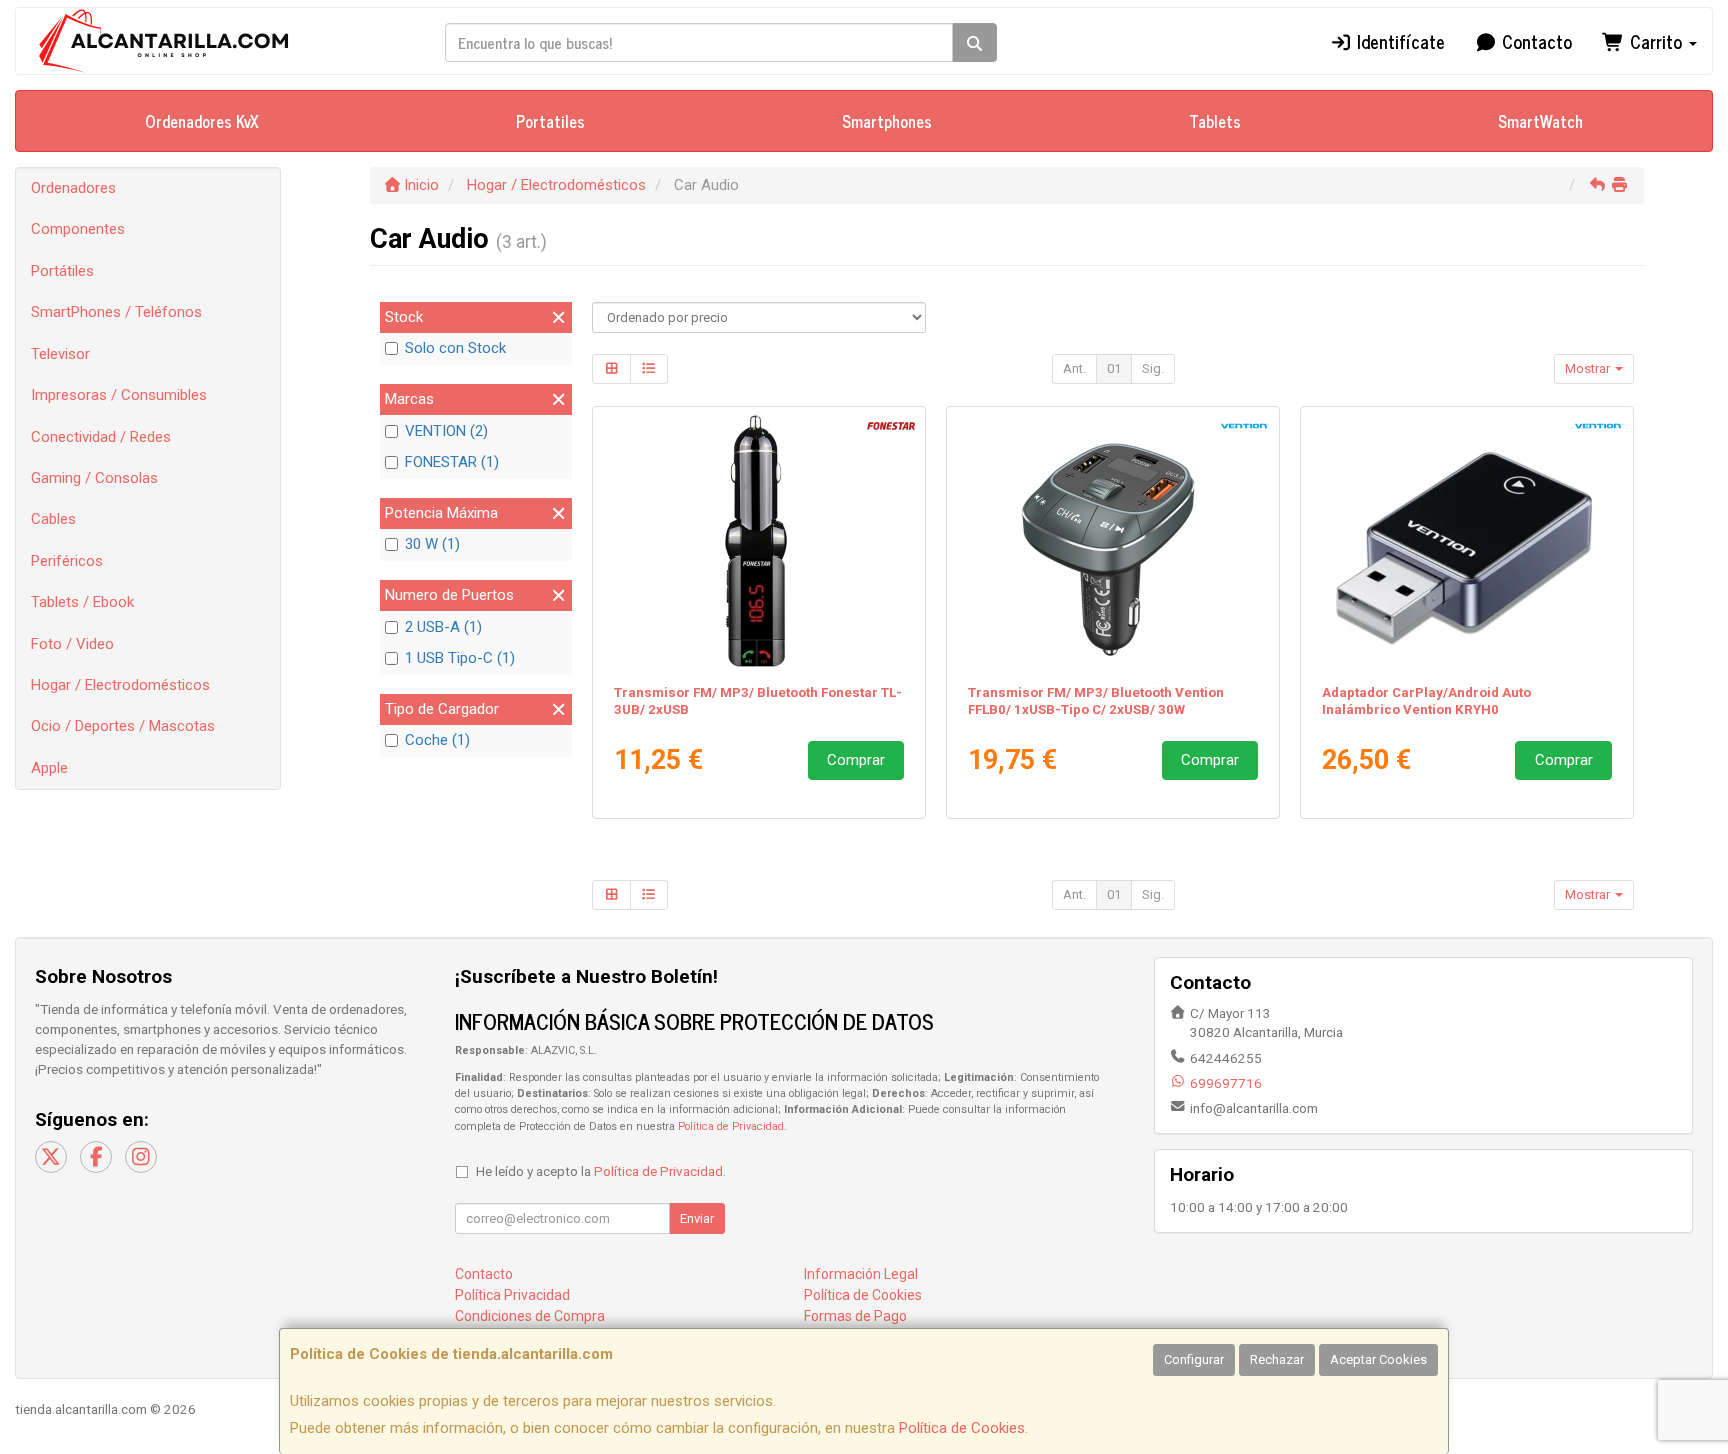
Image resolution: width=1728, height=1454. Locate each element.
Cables (53, 519)
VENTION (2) (446, 431)
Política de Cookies (962, 1428)
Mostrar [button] (1589, 368)
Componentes (78, 229)
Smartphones (887, 121)
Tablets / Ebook (82, 602)
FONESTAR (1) (452, 462)
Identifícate (1398, 41)
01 (1114, 368)
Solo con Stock (455, 348)
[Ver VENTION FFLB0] (1113, 541)
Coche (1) (437, 740)
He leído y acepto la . (601, 1171)
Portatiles (550, 121)
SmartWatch (1540, 121)
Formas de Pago (855, 1316)
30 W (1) (432, 544)
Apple (49, 768)
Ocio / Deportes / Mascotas (123, 726)
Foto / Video (72, 644)
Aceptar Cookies (1378, 1359)
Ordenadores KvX (202, 121)
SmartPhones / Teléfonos (116, 312)
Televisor (60, 354)
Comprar (856, 760)
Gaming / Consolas (94, 478)
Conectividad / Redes (101, 437)
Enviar (697, 1218)
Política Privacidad (512, 1295)
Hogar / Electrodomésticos (120, 685)
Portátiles (62, 271)
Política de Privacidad (731, 1126)
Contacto (1534, 41)
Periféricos (67, 561)
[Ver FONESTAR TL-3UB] (759, 541)
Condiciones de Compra (530, 1316)
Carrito (1656, 41)
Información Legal (861, 1274)
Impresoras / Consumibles (119, 395)
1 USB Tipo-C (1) (460, 658)
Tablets (1215, 121)
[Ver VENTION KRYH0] (1467, 541)
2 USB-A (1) (443, 627)
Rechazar (1277, 1359)
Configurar (1194, 1359)
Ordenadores (73, 188)
